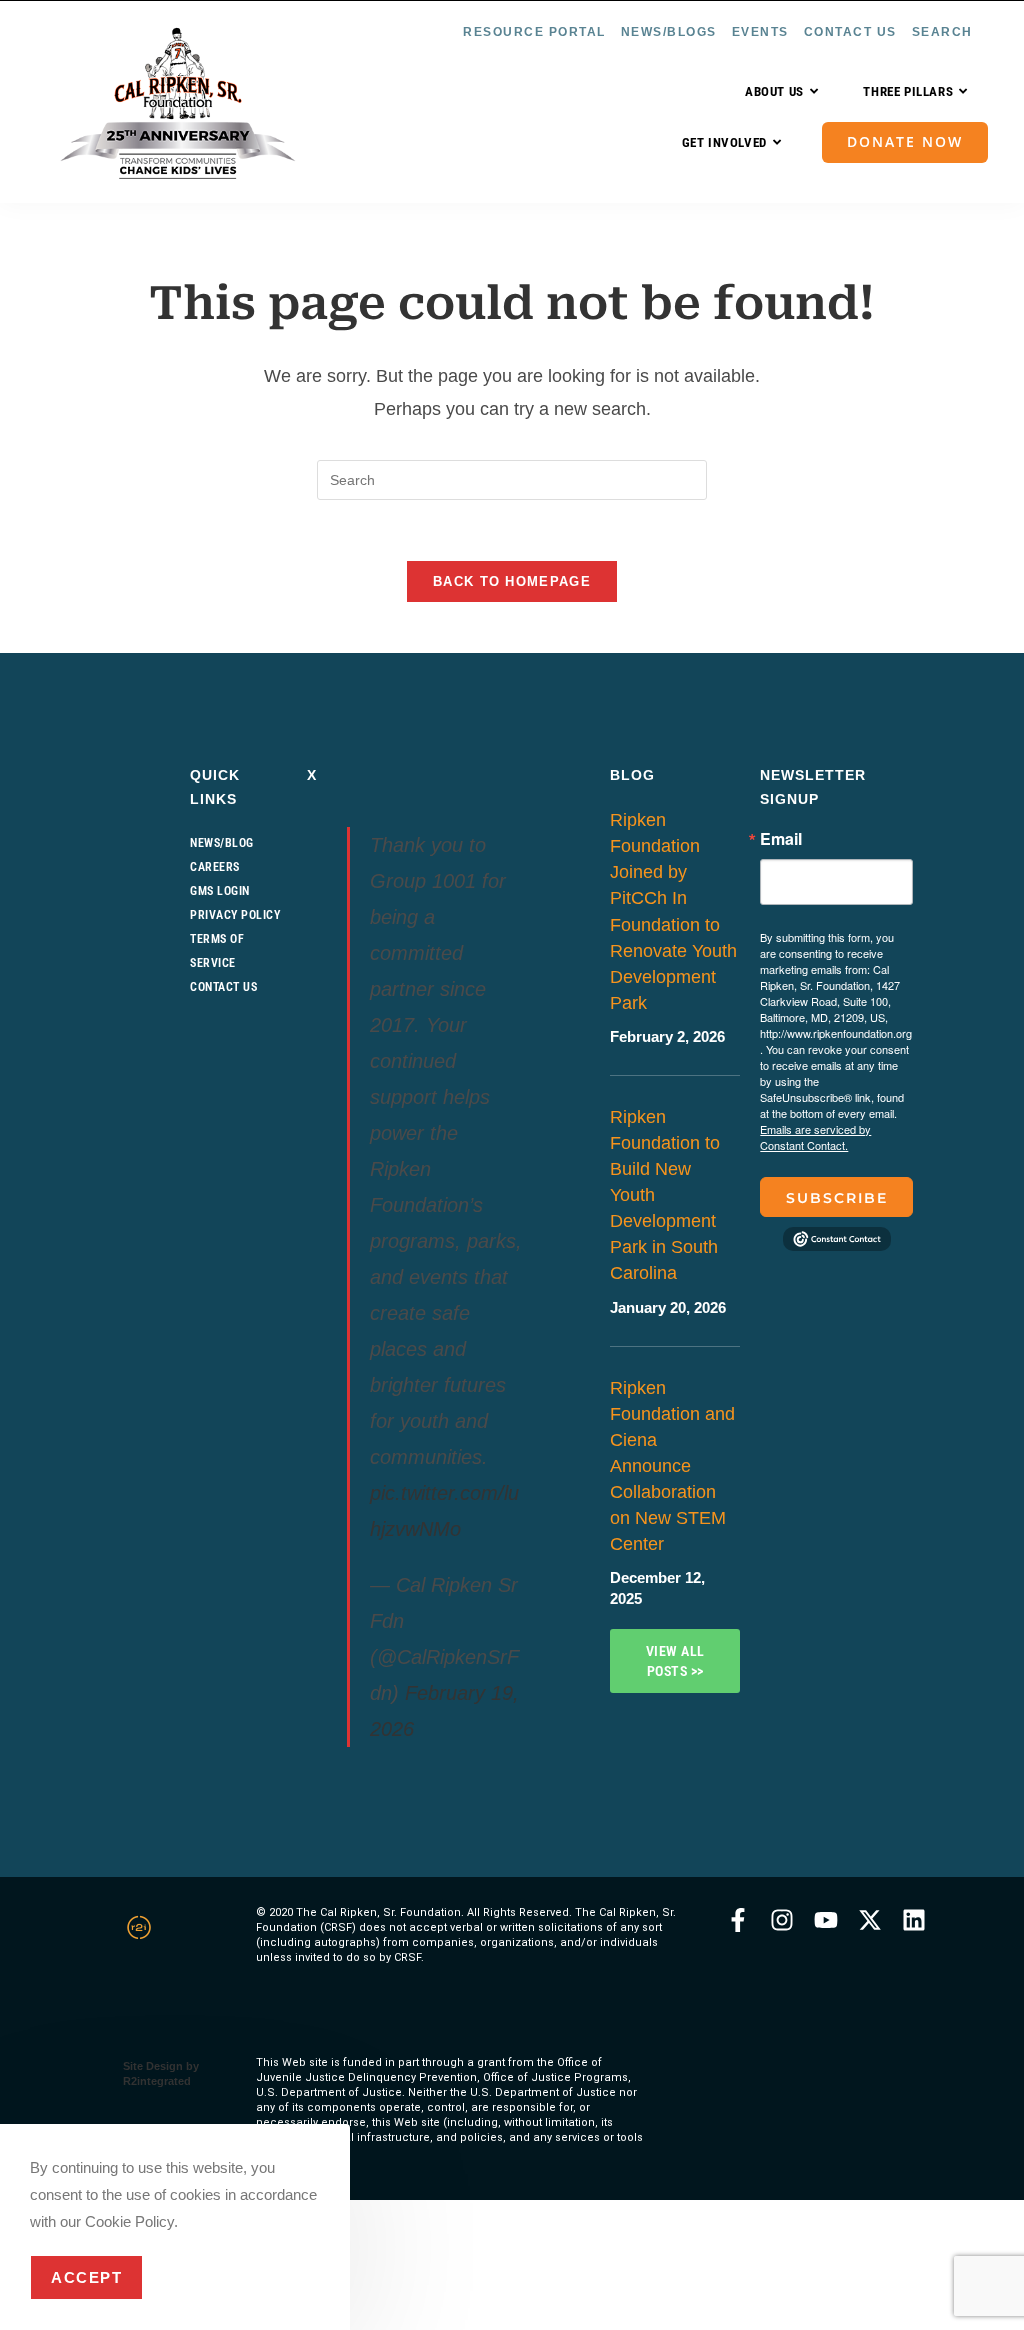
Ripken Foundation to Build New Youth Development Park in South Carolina (665, 1195)
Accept (86, 2277)
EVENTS (760, 32)
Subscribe (837, 1198)
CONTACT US (850, 32)
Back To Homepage (512, 581)
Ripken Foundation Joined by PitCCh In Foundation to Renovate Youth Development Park (673, 911)
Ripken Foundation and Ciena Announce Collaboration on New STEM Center (672, 1466)
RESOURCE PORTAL (534, 32)
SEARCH (942, 32)
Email (781, 839)
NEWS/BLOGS (669, 32)
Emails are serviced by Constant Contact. (815, 1137)
